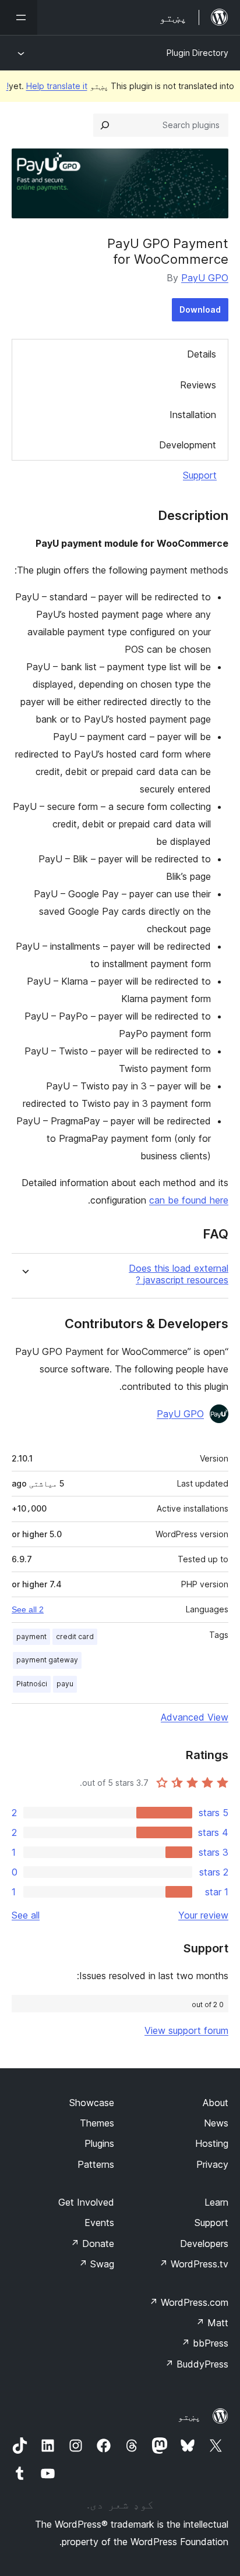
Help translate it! (47, 86)
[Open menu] (19, 17)
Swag (96, 2264)
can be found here (189, 1200)
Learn (216, 2202)
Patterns (96, 2164)
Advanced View (195, 1717)
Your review (203, 1915)
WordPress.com (189, 2302)
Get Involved (86, 2202)
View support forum (186, 2030)
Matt (212, 2323)
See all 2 (28, 1609)
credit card (75, 1636)
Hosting (212, 2143)
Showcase (92, 2103)
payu (65, 1684)
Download (200, 309)
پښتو (189, 2416)
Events (99, 2223)
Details (202, 354)
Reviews (198, 385)
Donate (92, 2244)
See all (26, 1915)
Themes (97, 2123)
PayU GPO (205, 278)
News (216, 2123)
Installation (193, 415)
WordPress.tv (194, 2264)
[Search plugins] (105, 125)
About (216, 2103)
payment (31, 1636)
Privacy (212, 2164)
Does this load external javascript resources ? (179, 1274)
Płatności (32, 1684)
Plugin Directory (197, 53)
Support (200, 475)
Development (188, 445)
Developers (204, 2244)
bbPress (205, 2343)
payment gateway (47, 1660)
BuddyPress (197, 2364)
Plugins (99, 2143)
